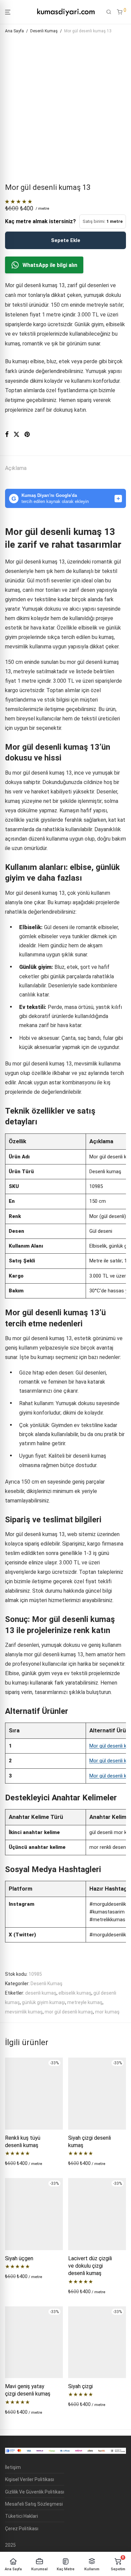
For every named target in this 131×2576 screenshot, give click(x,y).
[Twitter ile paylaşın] (16, 435)
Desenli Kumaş (44, 31)
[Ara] (109, 12)
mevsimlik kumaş (24, 2012)
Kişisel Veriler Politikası (30, 2479)
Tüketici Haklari (21, 2516)
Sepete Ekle (66, 240)
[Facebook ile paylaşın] (7, 435)
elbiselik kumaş (75, 1993)
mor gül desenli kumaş (69, 2012)
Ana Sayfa (14, 31)
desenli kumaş (41, 1993)
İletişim (13, 2467)
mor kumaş (107, 2012)
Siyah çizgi (80, 2386)
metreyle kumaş (85, 2002)
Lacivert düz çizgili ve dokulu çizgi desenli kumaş (90, 2266)
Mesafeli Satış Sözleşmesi (34, 2504)
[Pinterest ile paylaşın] (28, 435)
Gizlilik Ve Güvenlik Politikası (35, 2492)
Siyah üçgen (19, 2258)
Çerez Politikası (22, 2529)
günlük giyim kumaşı (43, 2002)
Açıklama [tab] (16, 468)
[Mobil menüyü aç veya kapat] (8, 12)
